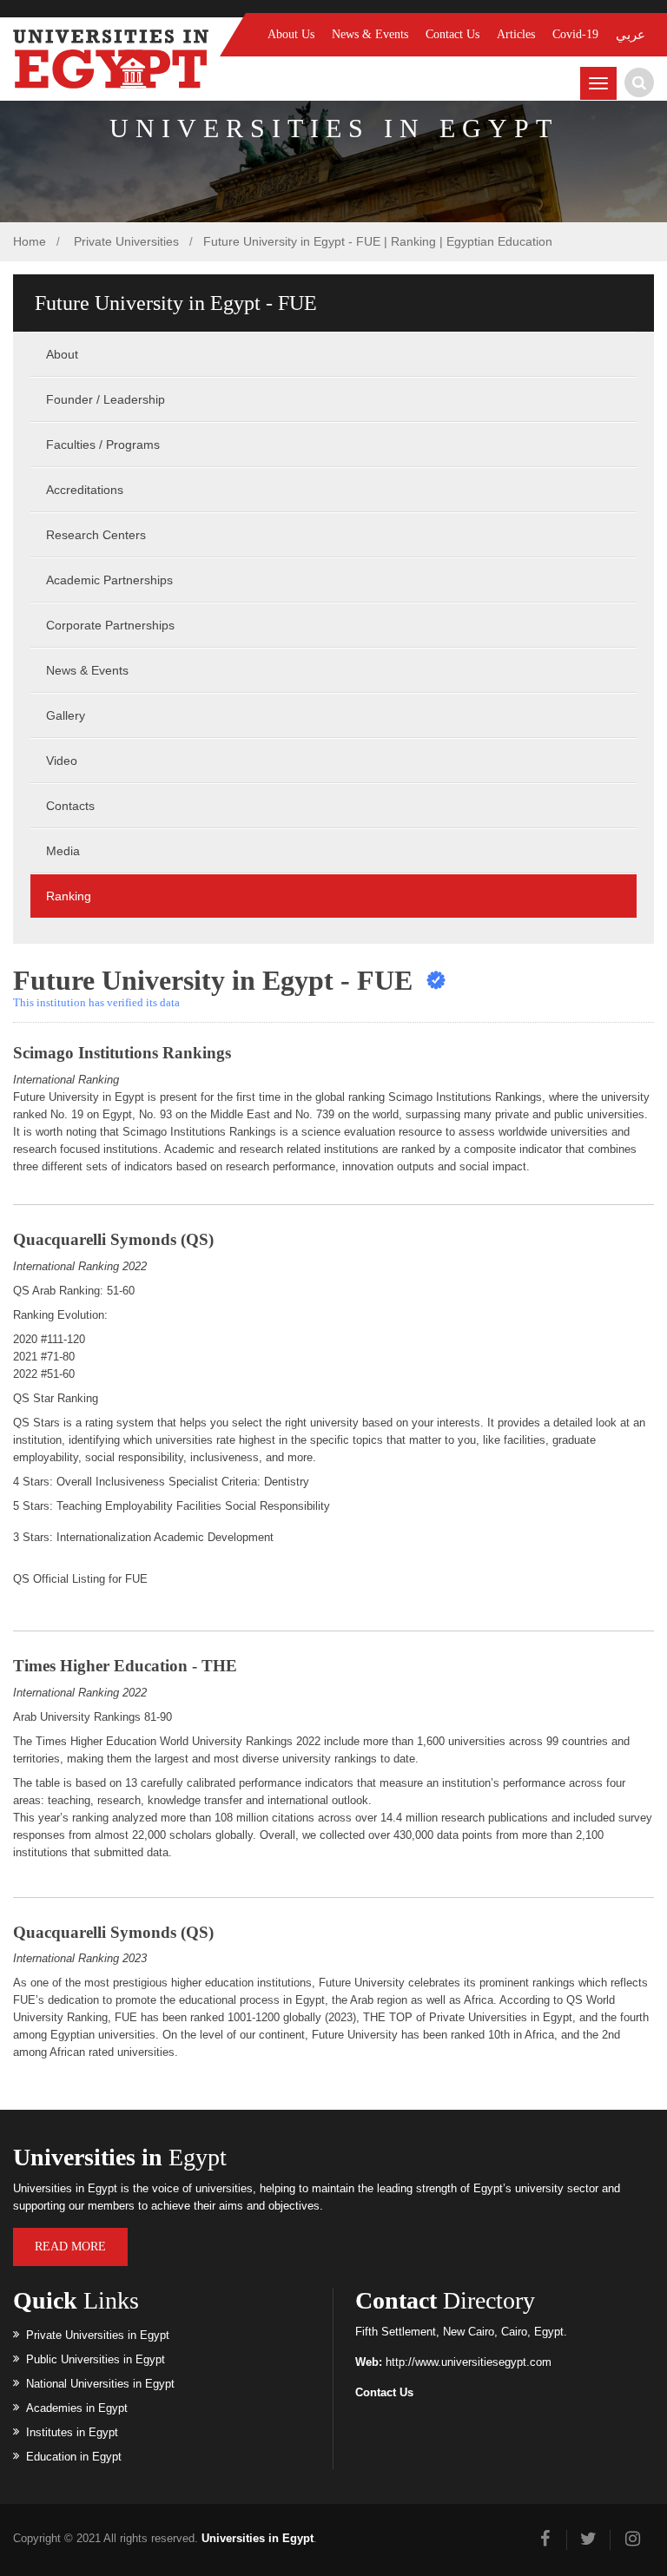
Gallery (66, 715)
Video (62, 761)
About (62, 354)
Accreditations (85, 490)
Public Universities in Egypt (96, 2359)
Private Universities (125, 241)
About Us (291, 34)
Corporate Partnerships (110, 625)
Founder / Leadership (106, 399)
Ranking (69, 896)
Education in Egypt (74, 2457)
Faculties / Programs (103, 445)
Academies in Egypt (77, 2408)
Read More (70, 2247)
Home (30, 241)
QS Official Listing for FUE (80, 1579)
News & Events (370, 34)
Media (63, 851)
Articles (516, 34)
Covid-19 (575, 34)
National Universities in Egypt (100, 2384)
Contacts (70, 806)
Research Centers (96, 535)
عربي (631, 35)
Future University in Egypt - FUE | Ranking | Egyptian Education (378, 241)
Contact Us (452, 34)
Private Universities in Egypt (98, 2335)
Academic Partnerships (109, 580)
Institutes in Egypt (72, 2432)
